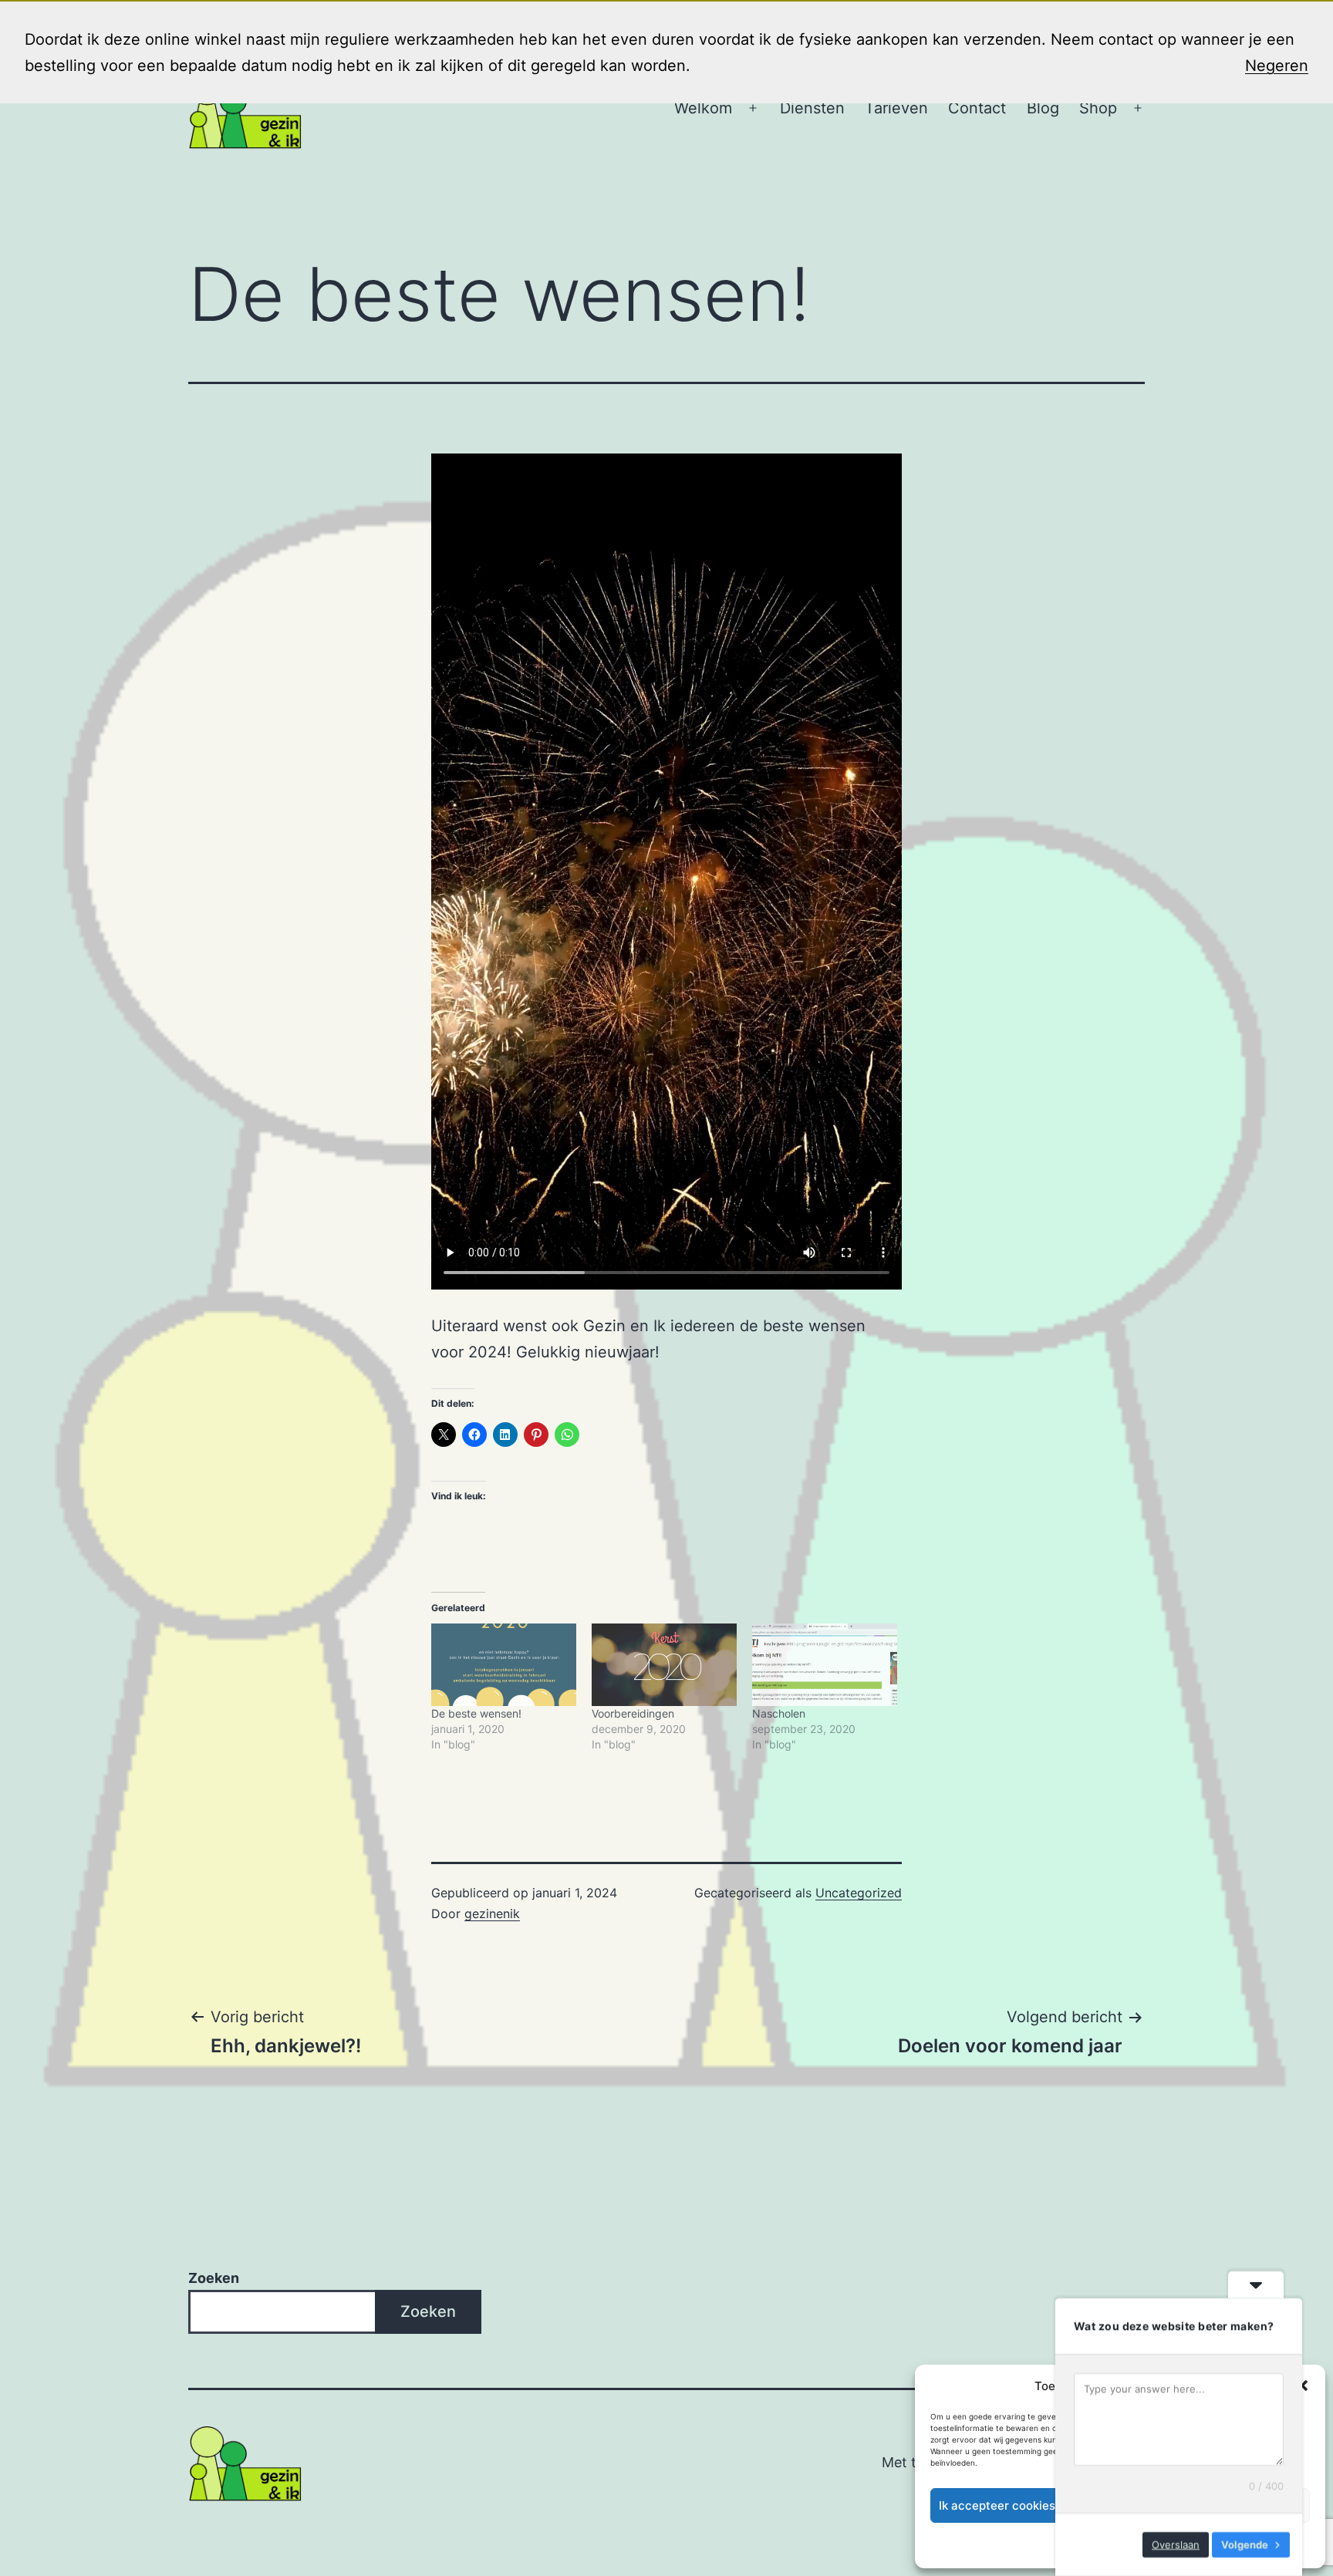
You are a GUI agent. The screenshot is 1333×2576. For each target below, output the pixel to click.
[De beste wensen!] (504, 1665)
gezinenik (492, 1913)
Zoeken (214, 2278)
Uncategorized (859, 1893)
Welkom (703, 108)
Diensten (812, 108)
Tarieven (896, 108)
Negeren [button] (1277, 66)
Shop (1098, 108)
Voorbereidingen (633, 1713)
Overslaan (1176, 2544)
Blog (1043, 108)
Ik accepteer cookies (997, 2505)
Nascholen (779, 1713)
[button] (1302, 2385)
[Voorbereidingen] (664, 1665)
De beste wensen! (476, 1713)
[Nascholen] (825, 1665)
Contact (977, 108)
